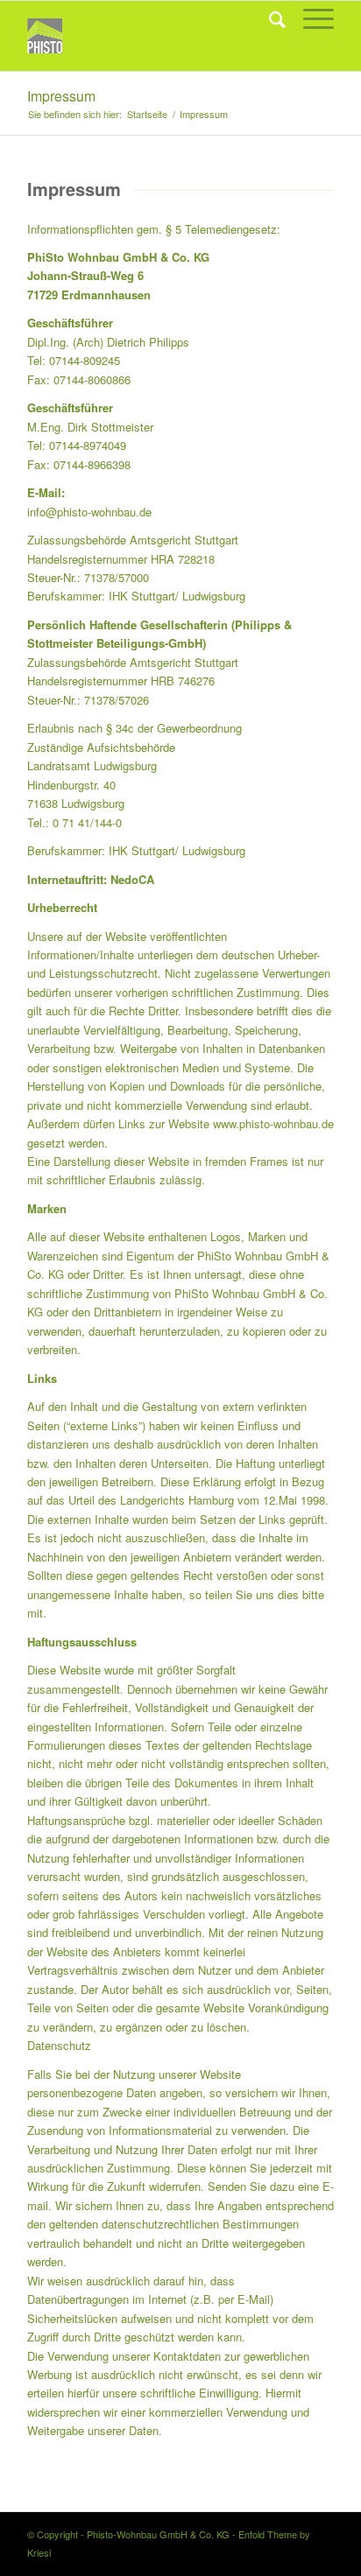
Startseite (147, 114)
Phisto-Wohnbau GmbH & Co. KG (158, 2534)
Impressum (61, 96)
